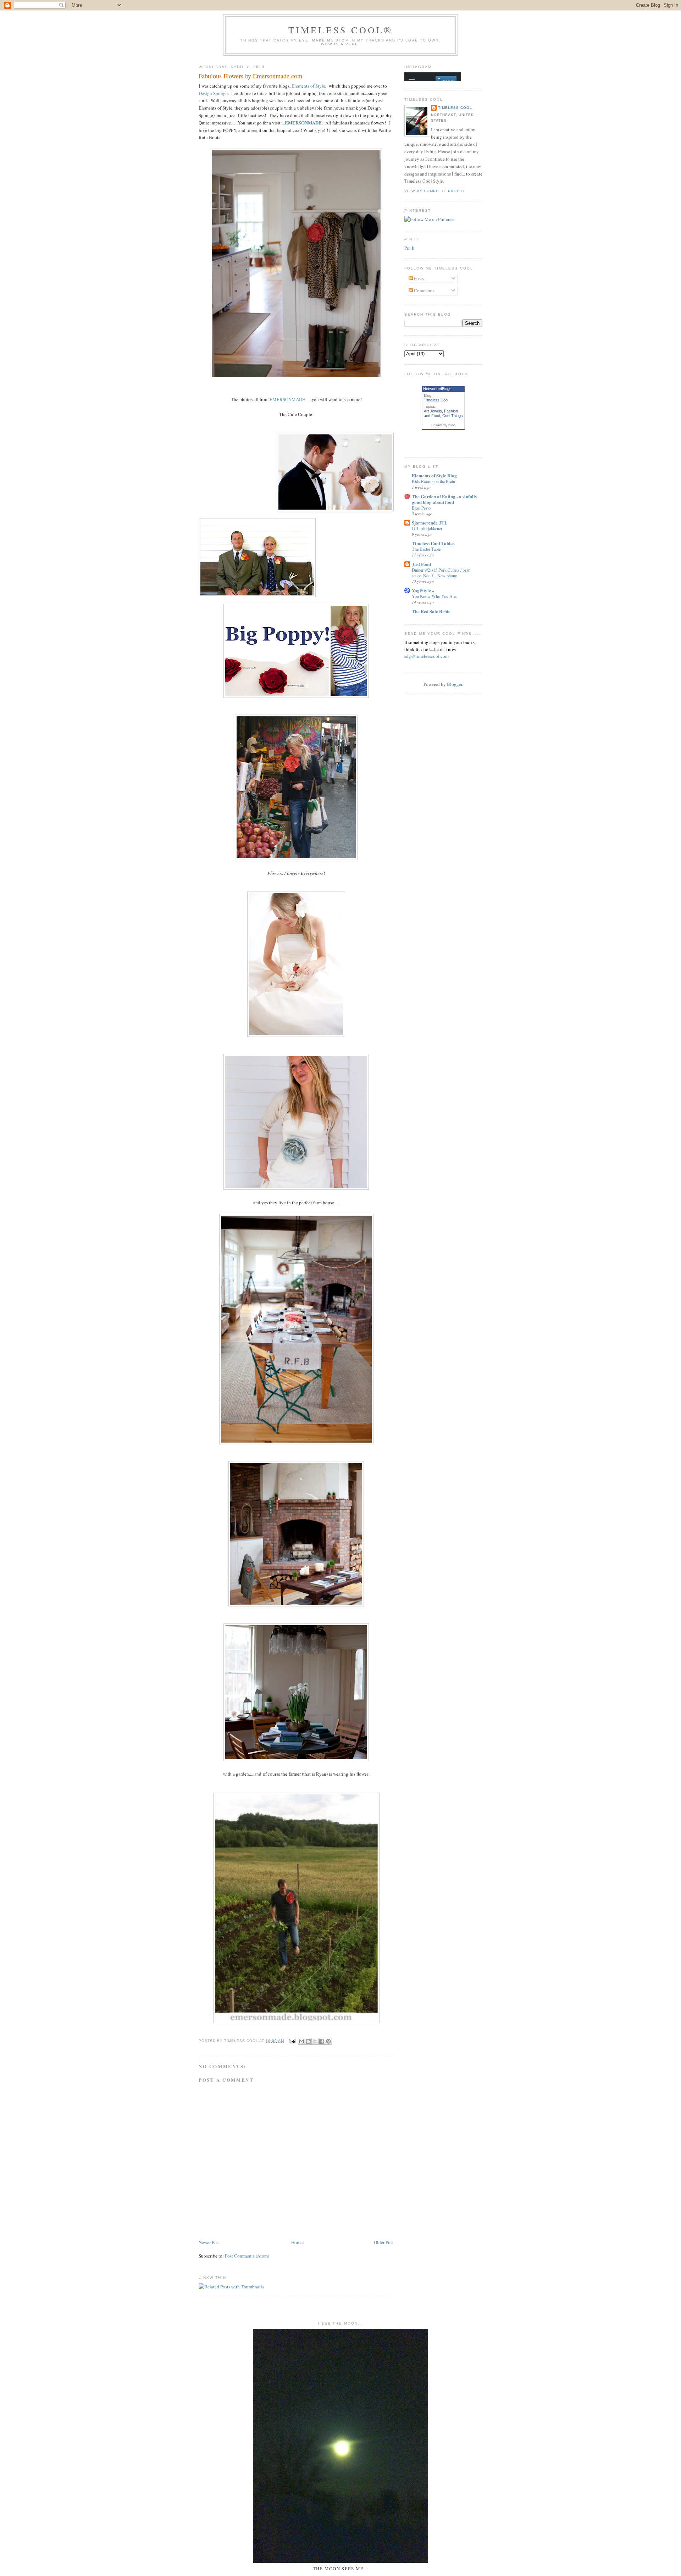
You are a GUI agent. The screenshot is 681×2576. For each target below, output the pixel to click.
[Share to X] (315, 2041)
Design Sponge (213, 93)
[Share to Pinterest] (328, 2041)
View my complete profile (435, 191)
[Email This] (301, 2041)
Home (297, 2242)
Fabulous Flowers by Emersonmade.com (250, 76)
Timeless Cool (455, 108)
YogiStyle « (423, 590)
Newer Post (209, 2242)
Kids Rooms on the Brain (433, 481)
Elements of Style (308, 86)
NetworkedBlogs (437, 389)
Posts (418, 278)
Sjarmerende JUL (430, 523)
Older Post (384, 2242)
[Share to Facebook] (322, 2041)
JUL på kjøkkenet (427, 528)
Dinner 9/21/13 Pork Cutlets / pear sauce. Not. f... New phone (441, 573)
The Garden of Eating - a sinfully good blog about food (445, 499)
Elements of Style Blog (434, 475)
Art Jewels (433, 411)
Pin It (409, 248)
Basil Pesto (421, 508)
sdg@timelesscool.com (427, 656)
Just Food (421, 564)
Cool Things (453, 416)
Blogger (455, 684)
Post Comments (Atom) (247, 2256)
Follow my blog (443, 425)
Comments (424, 290)
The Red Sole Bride (431, 611)
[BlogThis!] (308, 2041)
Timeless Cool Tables (433, 543)
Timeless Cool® (341, 30)
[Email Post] (292, 2041)
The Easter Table (426, 549)
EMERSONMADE (287, 399)
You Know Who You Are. (434, 596)
